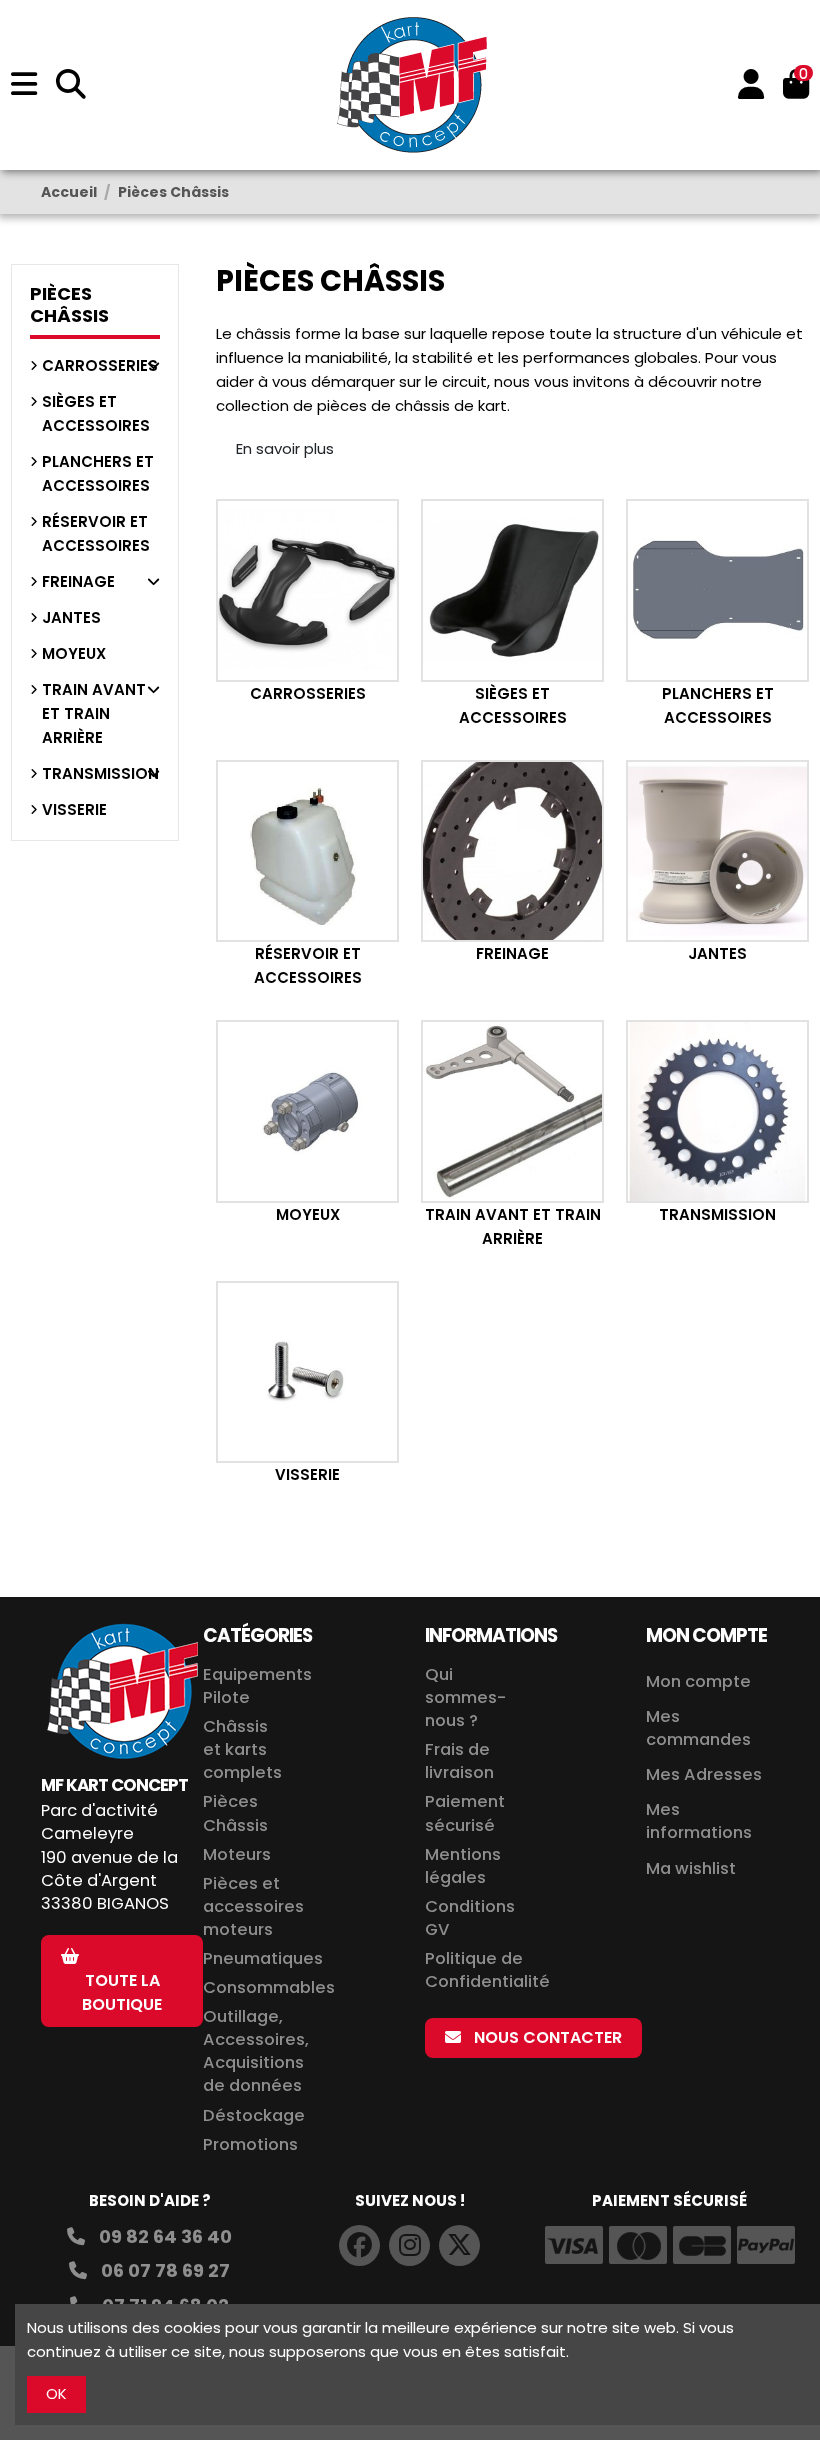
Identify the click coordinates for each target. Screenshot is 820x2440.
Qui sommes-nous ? (465, 1697)
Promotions (250, 2144)
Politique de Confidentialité (487, 1970)
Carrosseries (308, 693)
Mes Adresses (704, 1774)
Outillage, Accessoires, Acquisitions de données (256, 2051)
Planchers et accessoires (98, 473)
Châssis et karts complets (242, 1749)
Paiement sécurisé (465, 1813)
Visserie (307, 1474)
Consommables (269, 1987)
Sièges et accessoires (96, 413)
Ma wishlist (691, 1868)
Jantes (717, 953)
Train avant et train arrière (94, 713)
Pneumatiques (263, 1958)
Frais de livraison (459, 1761)
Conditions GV (470, 1918)
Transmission (717, 1214)
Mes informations (701, 1821)
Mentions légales (463, 1866)
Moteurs (237, 1854)
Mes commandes (698, 1728)
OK (56, 2393)
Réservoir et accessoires (96, 533)
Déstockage (254, 2115)
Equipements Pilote (257, 1686)
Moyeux (308, 1214)
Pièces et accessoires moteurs (253, 1906)
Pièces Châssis (69, 304)
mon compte (706, 1635)
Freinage (512, 953)
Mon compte (698, 1681)
